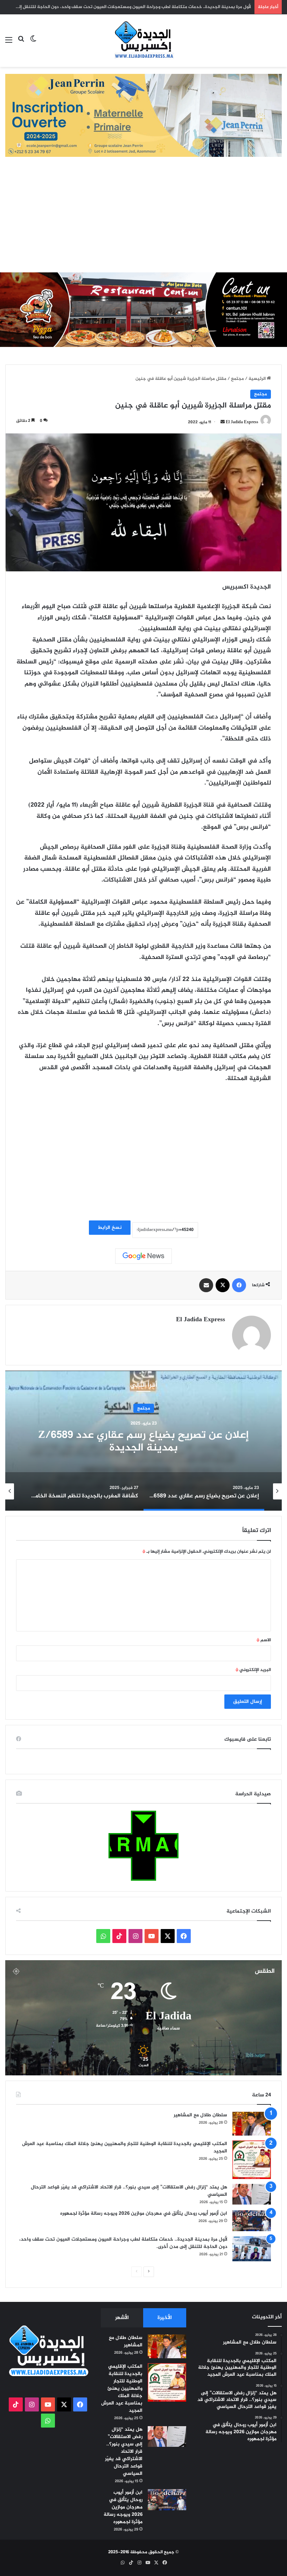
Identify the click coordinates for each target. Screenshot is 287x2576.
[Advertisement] (143, 220)
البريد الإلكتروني (253, 1670)
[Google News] (143, 1256)
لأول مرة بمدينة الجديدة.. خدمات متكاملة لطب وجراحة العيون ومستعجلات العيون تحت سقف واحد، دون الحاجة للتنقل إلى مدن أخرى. (123, 2243)
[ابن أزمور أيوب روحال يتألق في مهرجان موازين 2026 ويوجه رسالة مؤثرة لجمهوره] (252, 2221)
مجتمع (237, 379)
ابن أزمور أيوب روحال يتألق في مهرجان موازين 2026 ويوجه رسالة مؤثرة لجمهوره (144, 2213)
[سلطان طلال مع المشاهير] (252, 2124)
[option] (143, 1441)
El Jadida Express (242, 422)
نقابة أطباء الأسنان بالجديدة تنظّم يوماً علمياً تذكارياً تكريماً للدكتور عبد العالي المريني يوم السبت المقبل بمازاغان (141, 7)
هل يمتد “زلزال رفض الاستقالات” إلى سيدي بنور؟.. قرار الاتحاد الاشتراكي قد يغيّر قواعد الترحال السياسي (129, 2191)
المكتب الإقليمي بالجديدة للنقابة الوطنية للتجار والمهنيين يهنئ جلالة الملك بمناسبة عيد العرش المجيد (125, 2147)
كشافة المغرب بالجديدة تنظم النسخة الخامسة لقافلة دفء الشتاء (143, 1442)
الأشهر (122, 2318)
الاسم (264, 1640)
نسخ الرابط (110, 1228)
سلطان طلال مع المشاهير (200, 2115)
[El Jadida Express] (143, 41)
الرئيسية (258, 379)
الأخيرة (165, 2318)
